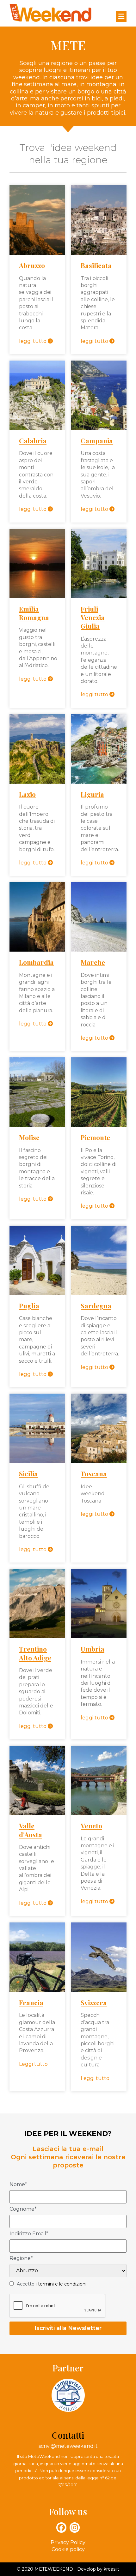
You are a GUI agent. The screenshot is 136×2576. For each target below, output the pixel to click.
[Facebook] (61, 2527)
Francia (31, 2002)
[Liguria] (99, 749)
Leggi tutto (33, 2064)
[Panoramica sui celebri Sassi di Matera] (99, 220)
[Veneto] (99, 1780)
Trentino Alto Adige (35, 1653)
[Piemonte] (99, 1092)
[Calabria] (37, 395)
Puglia (29, 1306)
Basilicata (96, 265)
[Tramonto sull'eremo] (37, 917)
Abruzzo (32, 265)
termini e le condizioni (62, 2284)
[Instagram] (75, 2527)
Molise (29, 1137)
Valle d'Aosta (31, 1830)
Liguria (92, 794)
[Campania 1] (99, 395)
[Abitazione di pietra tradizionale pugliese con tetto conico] (37, 1260)
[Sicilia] (37, 1428)
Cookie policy (68, 2549)
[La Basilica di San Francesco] (99, 1604)
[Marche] (99, 917)
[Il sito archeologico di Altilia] (37, 1092)
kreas (110, 2569)
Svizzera (94, 2002)
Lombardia (36, 962)
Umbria (93, 1649)
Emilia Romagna (34, 613)
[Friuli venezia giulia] (99, 564)
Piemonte (95, 1137)
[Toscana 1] (99, 1428)
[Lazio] (37, 749)
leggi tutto (33, 341)
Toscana (94, 1473)
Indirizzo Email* (29, 2234)
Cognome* (23, 2209)
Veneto (91, 1826)
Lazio (27, 794)
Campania (97, 440)
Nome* (18, 2185)
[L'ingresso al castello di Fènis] (37, 1780)
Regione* (21, 2259)
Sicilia (28, 1473)
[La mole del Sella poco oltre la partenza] (37, 1604)
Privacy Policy (68, 2542)
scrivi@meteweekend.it (68, 2446)
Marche (93, 962)
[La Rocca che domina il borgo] (37, 220)
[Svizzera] (99, 1957)
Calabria (33, 440)
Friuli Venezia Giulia (93, 617)
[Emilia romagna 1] (37, 564)
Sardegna (96, 1306)
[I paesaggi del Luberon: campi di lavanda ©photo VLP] (37, 1957)
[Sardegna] (99, 1260)
